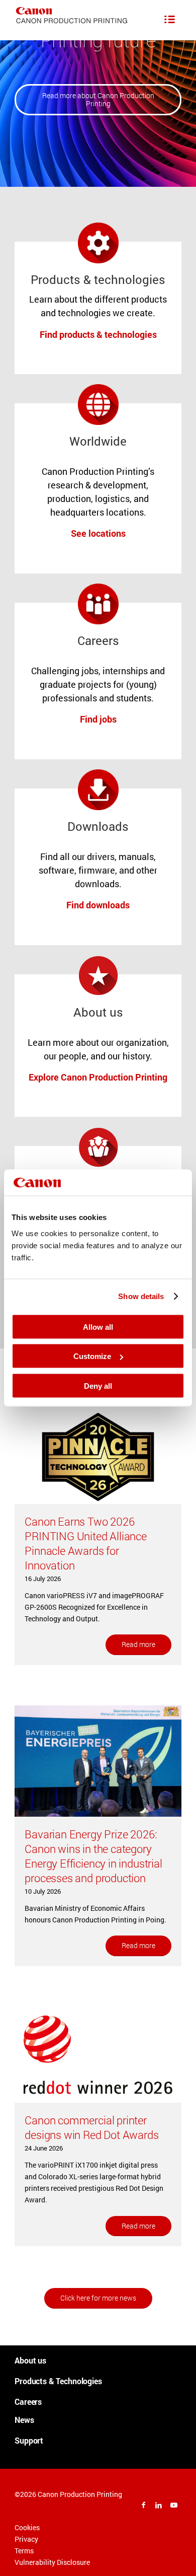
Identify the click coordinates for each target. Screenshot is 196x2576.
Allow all (98, 1327)
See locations (98, 533)
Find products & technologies (98, 334)
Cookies (27, 2527)
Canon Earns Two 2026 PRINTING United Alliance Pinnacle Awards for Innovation (86, 1543)
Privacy (26, 2539)
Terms (24, 2551)
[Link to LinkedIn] (159, 2505)
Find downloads (98, 905)
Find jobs (98, 719)
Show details (141, 1296)
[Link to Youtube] (174, 2505)
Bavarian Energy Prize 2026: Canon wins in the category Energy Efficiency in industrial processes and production (93, 1856)
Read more (138, 1644)
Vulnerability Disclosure (52, 2562)
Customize (92, 1356)
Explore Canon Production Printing (98, 1077)
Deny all (98, 1385)
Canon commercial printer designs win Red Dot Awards (91, 2127)
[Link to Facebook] (144, 2505)
